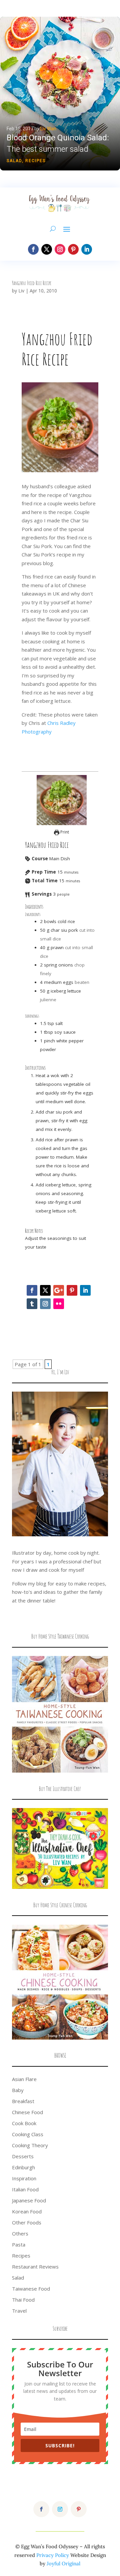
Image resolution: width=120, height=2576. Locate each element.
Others (20, 2233)
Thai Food (23, 2300)
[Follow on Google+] (59, 1290)
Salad (14, 161)
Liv (21, 291)
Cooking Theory (30, 2145)
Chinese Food (27, 2112)
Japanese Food (29, 2200)
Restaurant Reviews (35, 2267)
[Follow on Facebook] (33, 249)
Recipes (35, 161)
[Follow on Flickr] (59, 1304)
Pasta (19, 2244)
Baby (18, 2090)
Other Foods (27, 2222)
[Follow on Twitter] (45, 1290)
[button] (60, 94)
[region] (60, 94)
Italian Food (25, 2189)
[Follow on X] (47, 249)
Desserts (23, 2156)
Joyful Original (63, 2563)
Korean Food (27, 2211)
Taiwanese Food (31, 2289)
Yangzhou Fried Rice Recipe (32, 283)
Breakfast (23, 2101)
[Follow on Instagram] (60, 249)
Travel (19, 2311)
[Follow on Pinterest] (73, 249)
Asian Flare (24, 2079)
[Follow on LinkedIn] (87, 249)
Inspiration (24, 2178)
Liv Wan (48, 129)
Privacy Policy (53, 2555)
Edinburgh (23, 2167)
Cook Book (24, 2123)
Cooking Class (28, 2134)
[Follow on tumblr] (32, 1304)
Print (64, 832)
